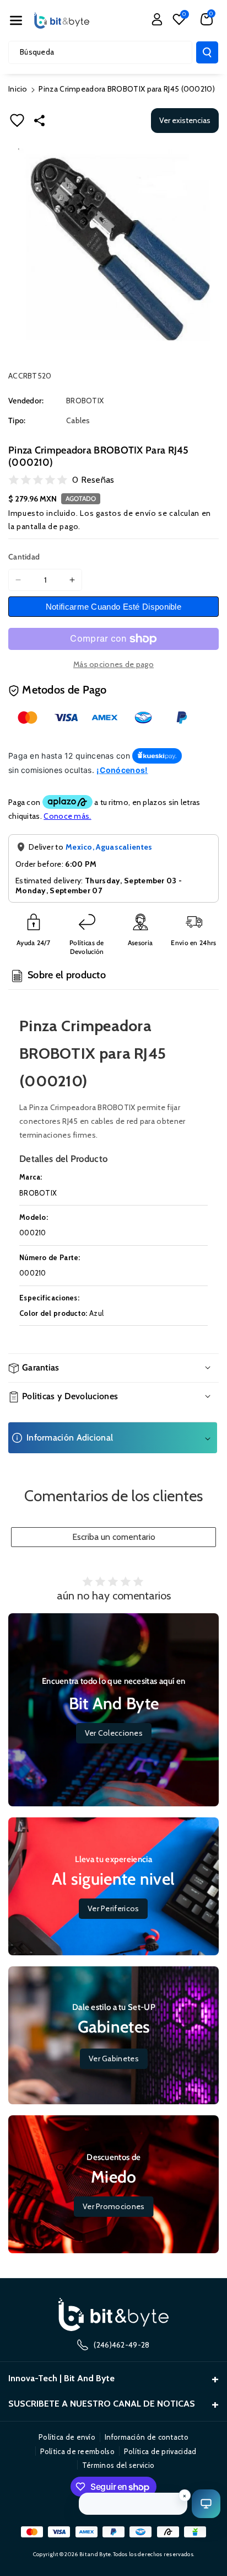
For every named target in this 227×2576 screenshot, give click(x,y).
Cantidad (24, 557)
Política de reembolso (77, 2451)
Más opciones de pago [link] (113, 664)
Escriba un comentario (114, 1537)
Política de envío (67, 2437)
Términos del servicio (118, 2465)
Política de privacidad (160, 2451)
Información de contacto (147, 2437)
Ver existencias (185, 120)
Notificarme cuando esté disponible (113, 607)
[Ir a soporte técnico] (206, 2504)
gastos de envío (126, 513)
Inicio (18, 89)
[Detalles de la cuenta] (157, 19)
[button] (16, 20)
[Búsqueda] (207, 52)
